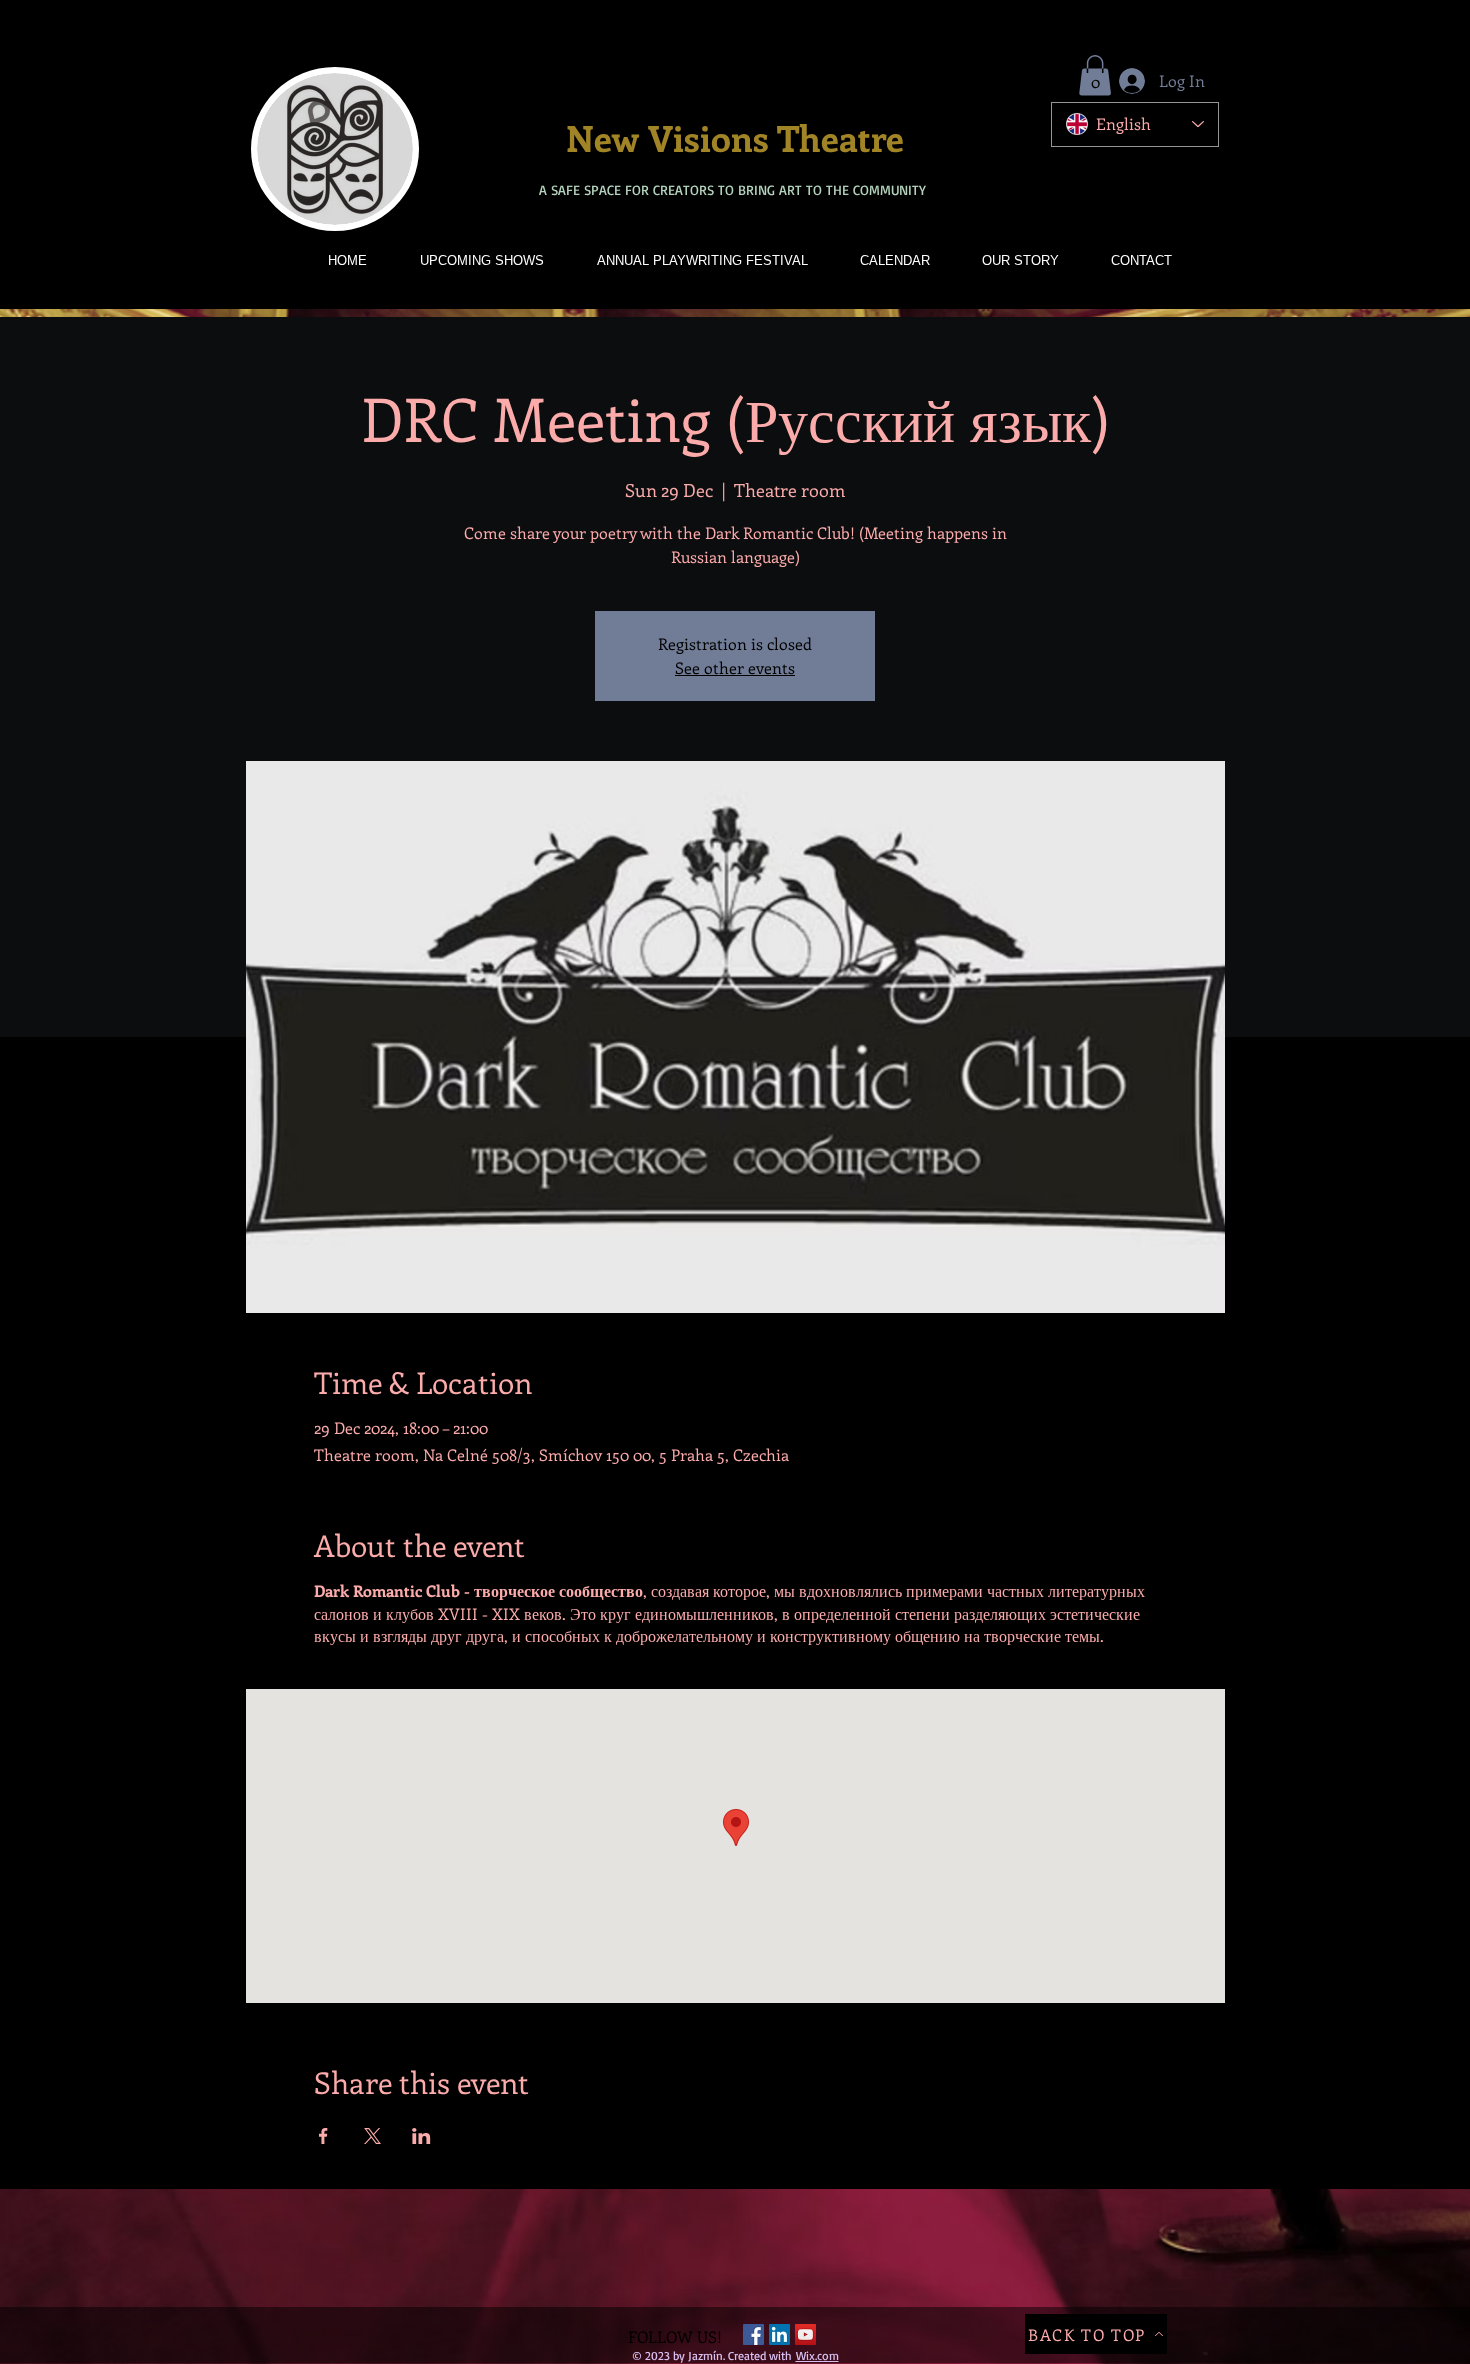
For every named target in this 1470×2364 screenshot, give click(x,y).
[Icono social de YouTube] (805, 2334)
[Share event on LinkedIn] (421, 2136)
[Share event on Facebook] (323, 2136)
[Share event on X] (372, 2136)
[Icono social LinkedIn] (779, 2334)
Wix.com (817, 2355)
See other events (735, 667)
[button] (1095, 75)
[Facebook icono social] (753, 2334)
